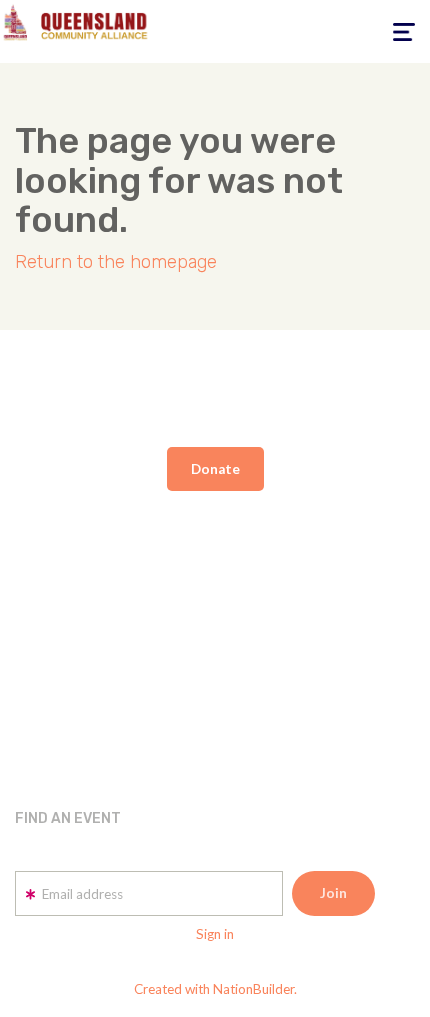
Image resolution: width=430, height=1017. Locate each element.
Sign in (215, 934)
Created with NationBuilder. (215, 989)
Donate (215, 469)
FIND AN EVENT (68, 818)
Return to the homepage (116, 262)
